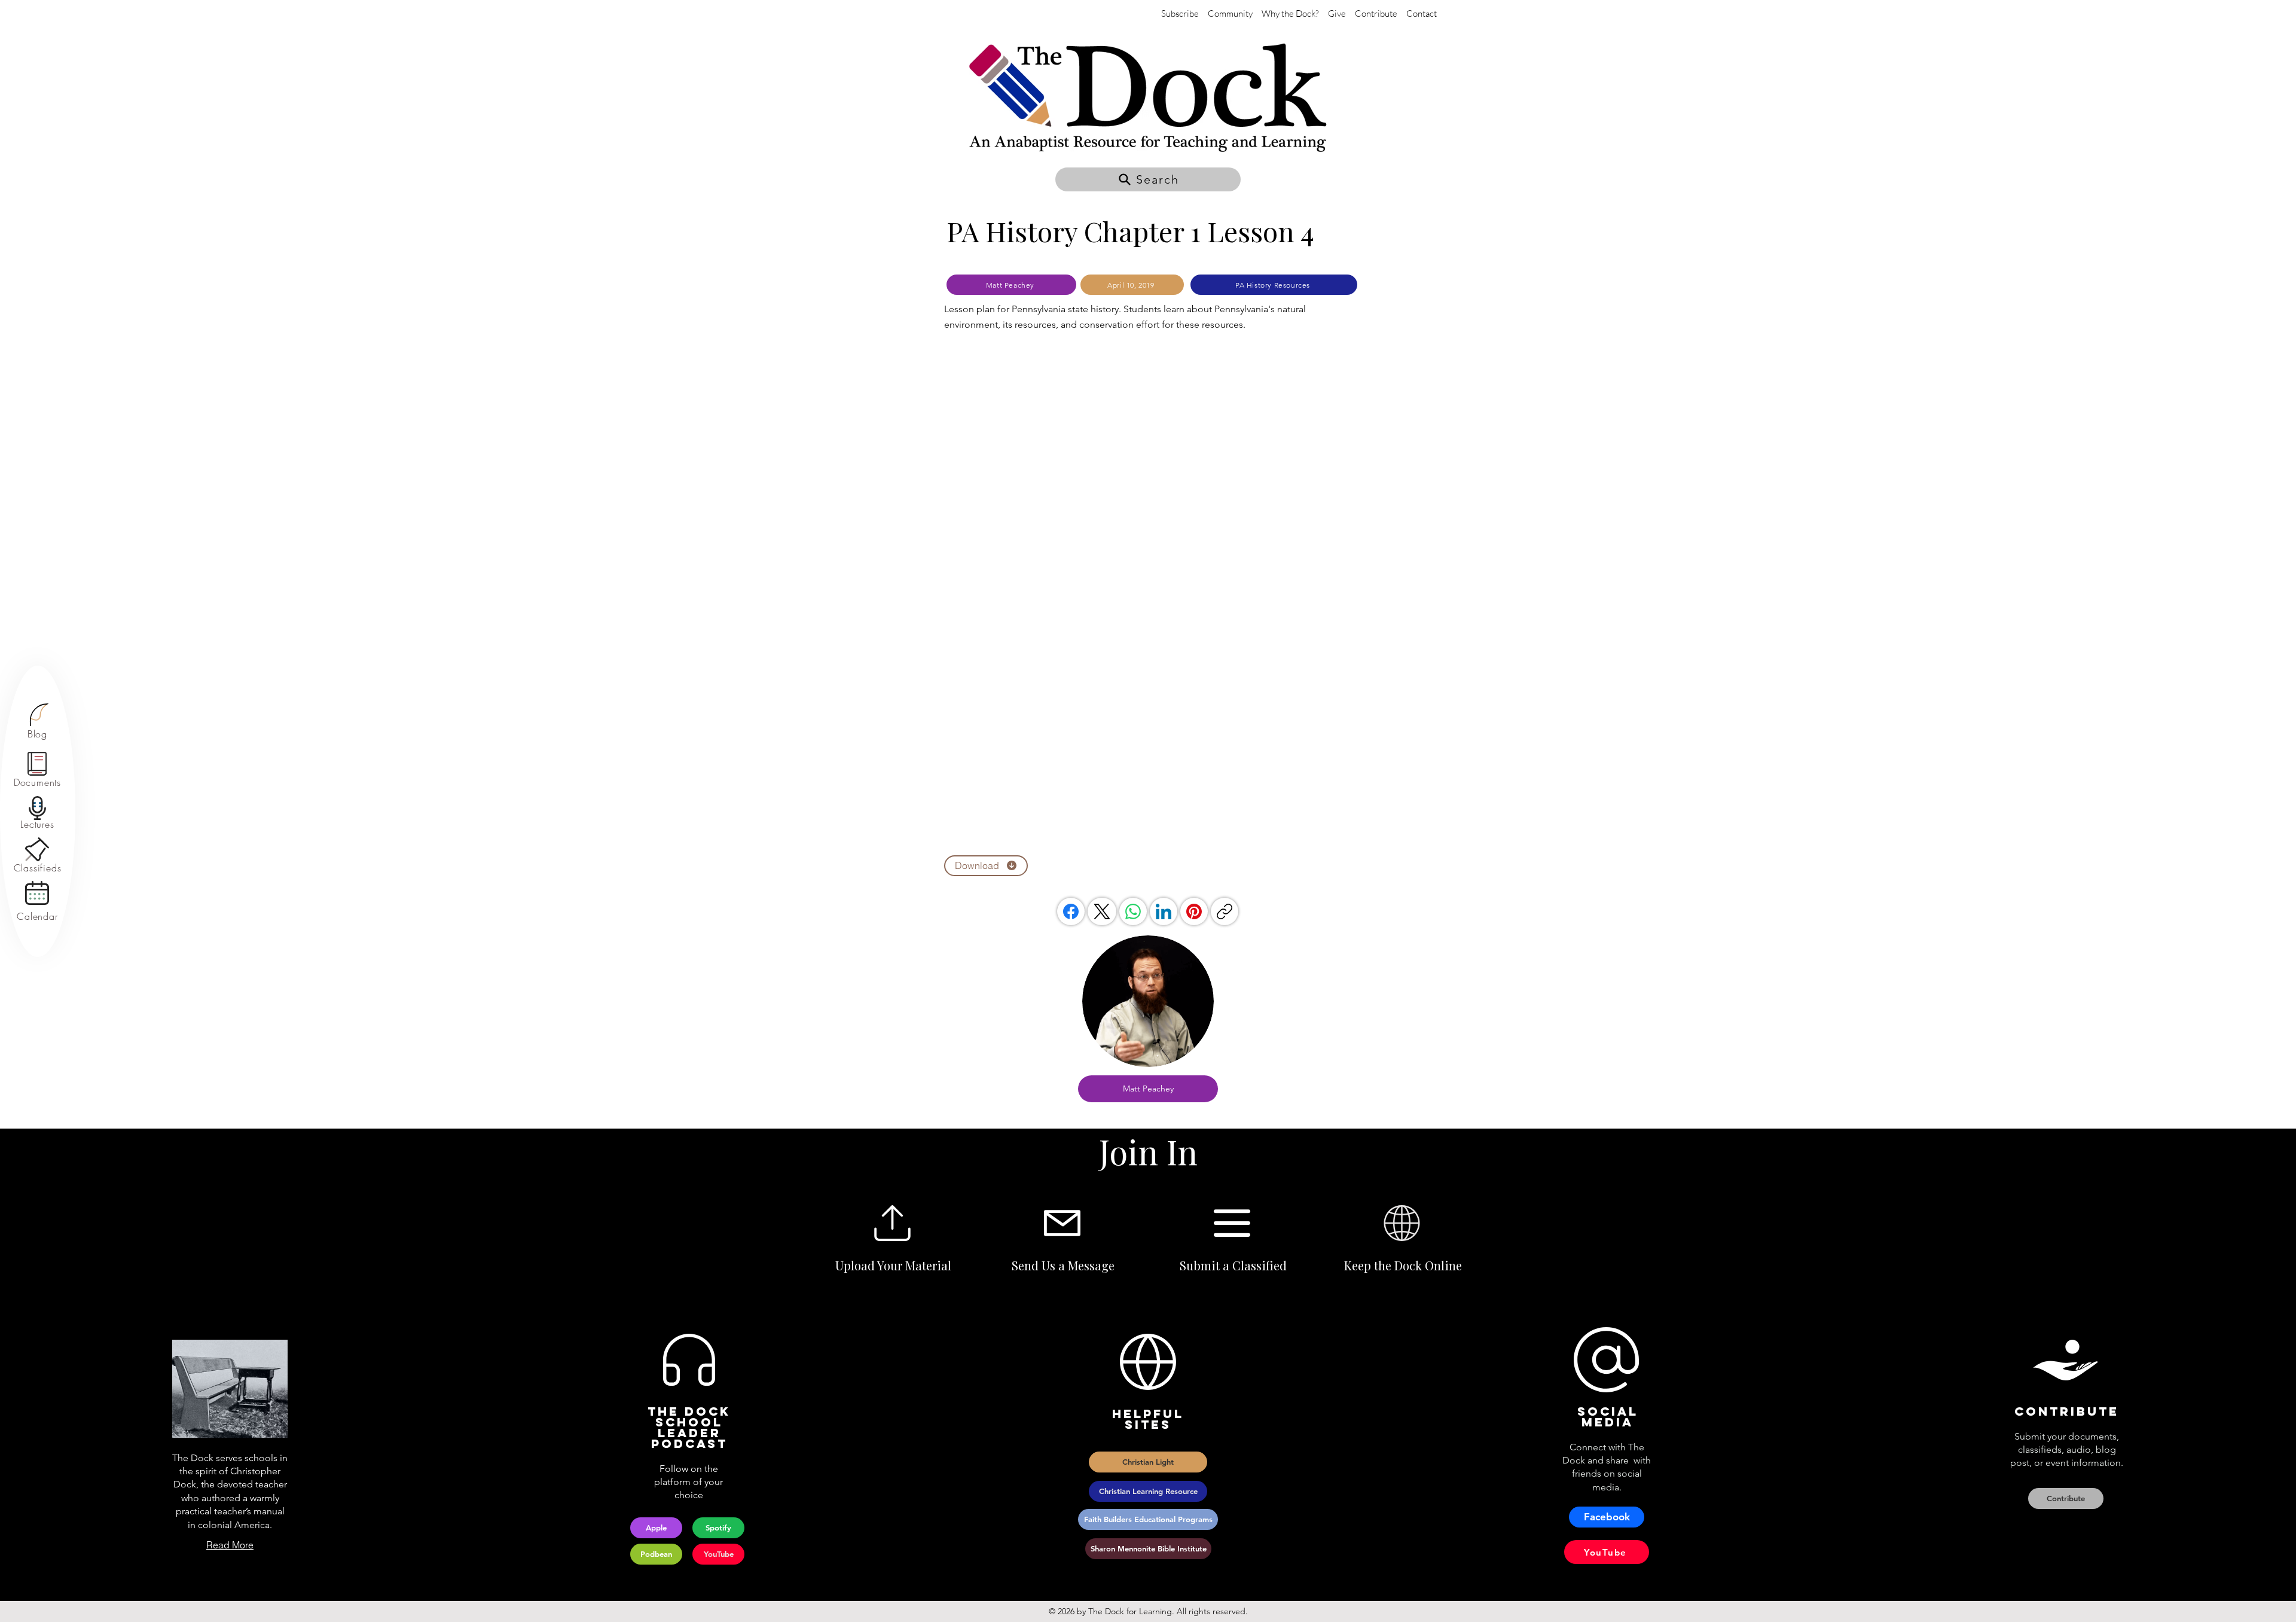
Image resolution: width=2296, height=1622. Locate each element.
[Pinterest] (1194, 911)
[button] (1148, 179)
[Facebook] (1071, 911)
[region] (37, 722)
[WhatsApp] (1133, 911)
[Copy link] (1225, 911)
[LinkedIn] (1164, 911)
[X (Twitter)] (1102, 911)
